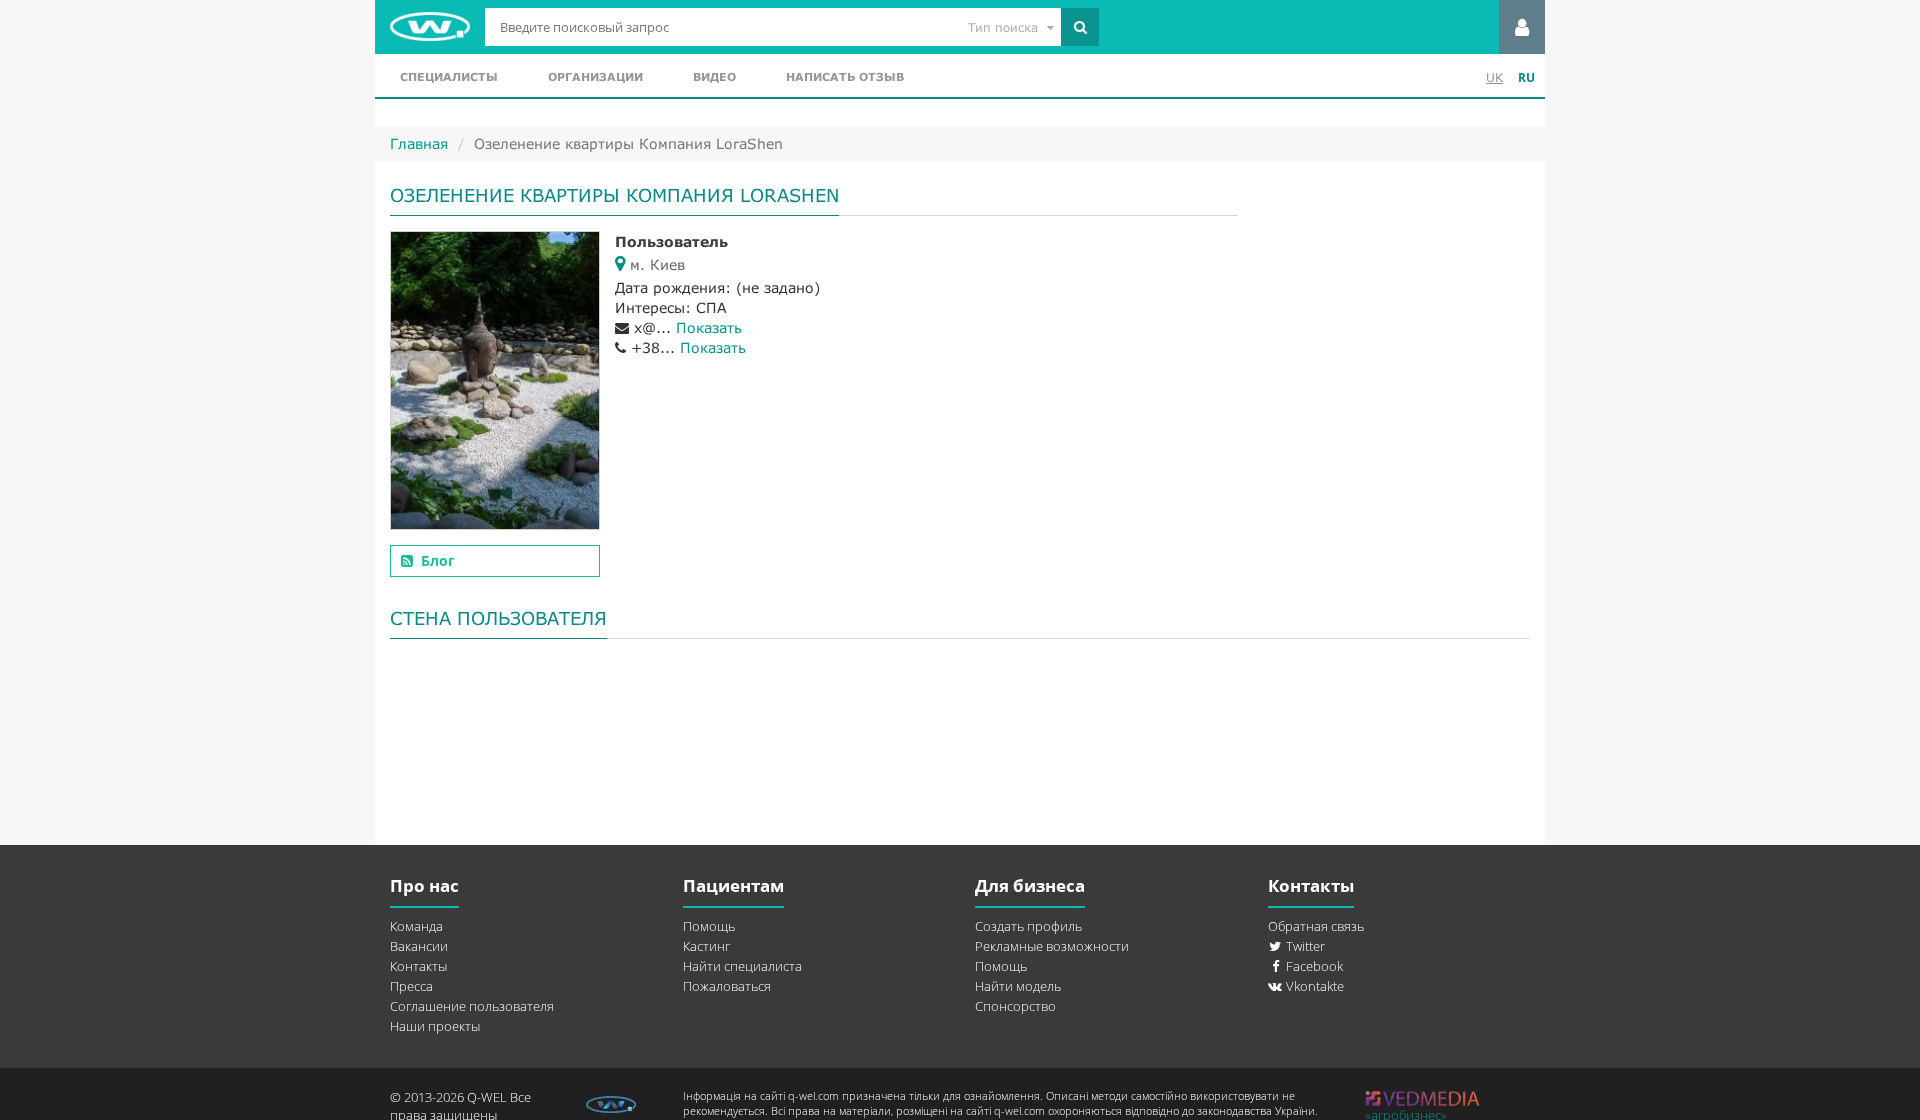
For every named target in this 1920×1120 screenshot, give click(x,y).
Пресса (411, 986)
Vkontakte (1313, 986)
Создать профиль (1028, 926)
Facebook (1313, 966)
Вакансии (419, 946)
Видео (714, 76)
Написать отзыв (845, 76)
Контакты (418, 966)
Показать (709, 327)
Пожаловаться (727, 986)
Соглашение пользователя (472, 1006)
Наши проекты (435, 1026)
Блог (438, 560)
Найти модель (1018, 986)
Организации (595, 76)
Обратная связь (1316, 926)
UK (1494, 77)
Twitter (1304, 946)
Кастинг (706, 946)
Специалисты (449, 76)
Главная (419, 143)
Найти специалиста (742, 966)
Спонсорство (1015, 1006)
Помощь (709, 926)
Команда (416, 926)
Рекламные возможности (1052, 946)
